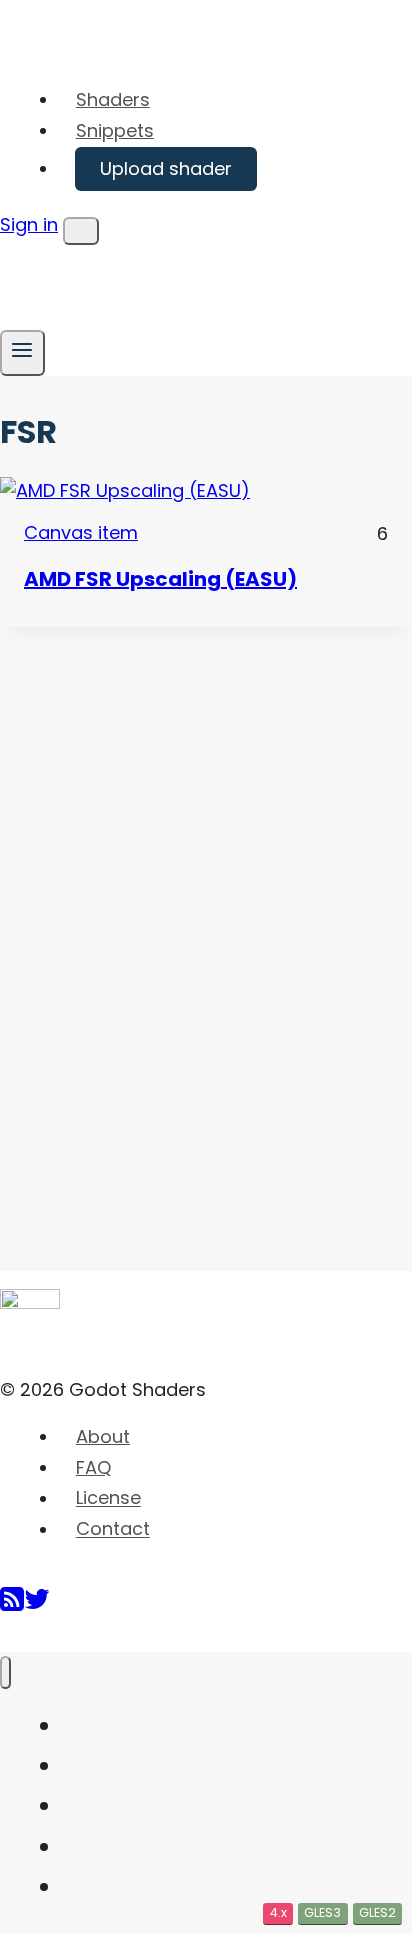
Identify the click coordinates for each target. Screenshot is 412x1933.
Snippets (115, 130)
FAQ (93, 1467)
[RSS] (12, 1606)
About (103, 1436)
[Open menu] (22, 352)
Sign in (29, 224)
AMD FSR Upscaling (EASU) (160, 579)
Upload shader (166, 168)
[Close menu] (5, 1672)
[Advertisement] (150, 927)
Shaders (113, 99)
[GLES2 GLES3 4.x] (206, 491)
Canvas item (81, 532)
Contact (113, 1529)
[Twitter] (37, 1606)
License (108, 1498)
